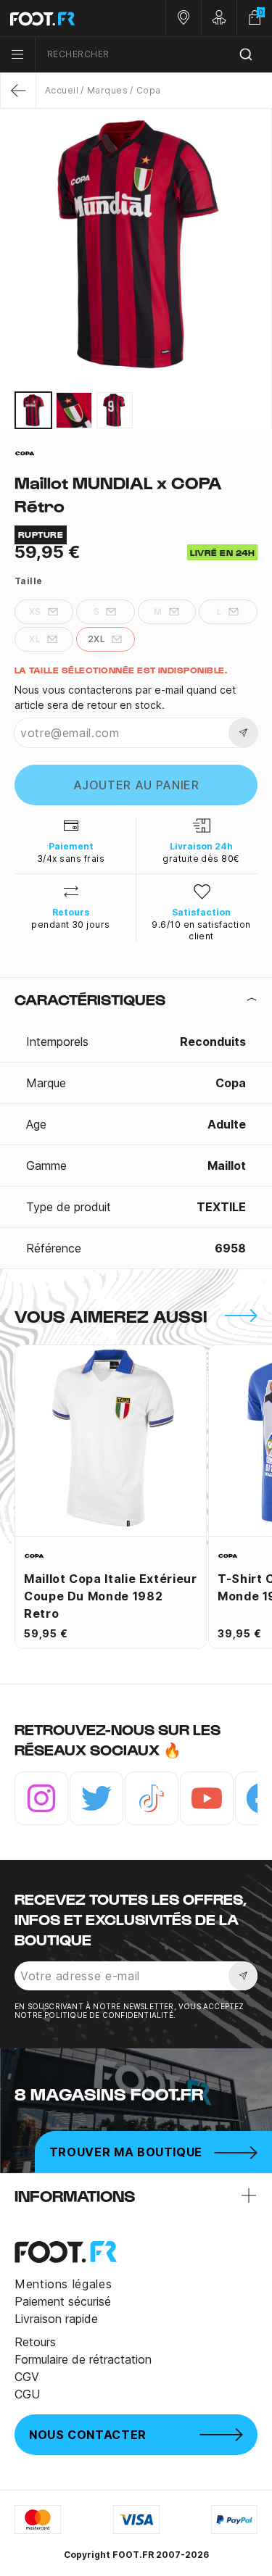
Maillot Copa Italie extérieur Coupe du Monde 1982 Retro (111, 1596)
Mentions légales (63, 2284)
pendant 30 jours (71, 925)
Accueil (62, 90)
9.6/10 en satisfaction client (201, 930)
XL (35, 639)
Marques (107, 90)
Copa (148, 90)
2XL (96, 639)
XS (35, 611)
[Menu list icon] (17, 54)
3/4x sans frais (71, 859)
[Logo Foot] (68, 18)
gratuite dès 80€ (201, 859)
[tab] (136, 1000)
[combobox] (154, 55)
